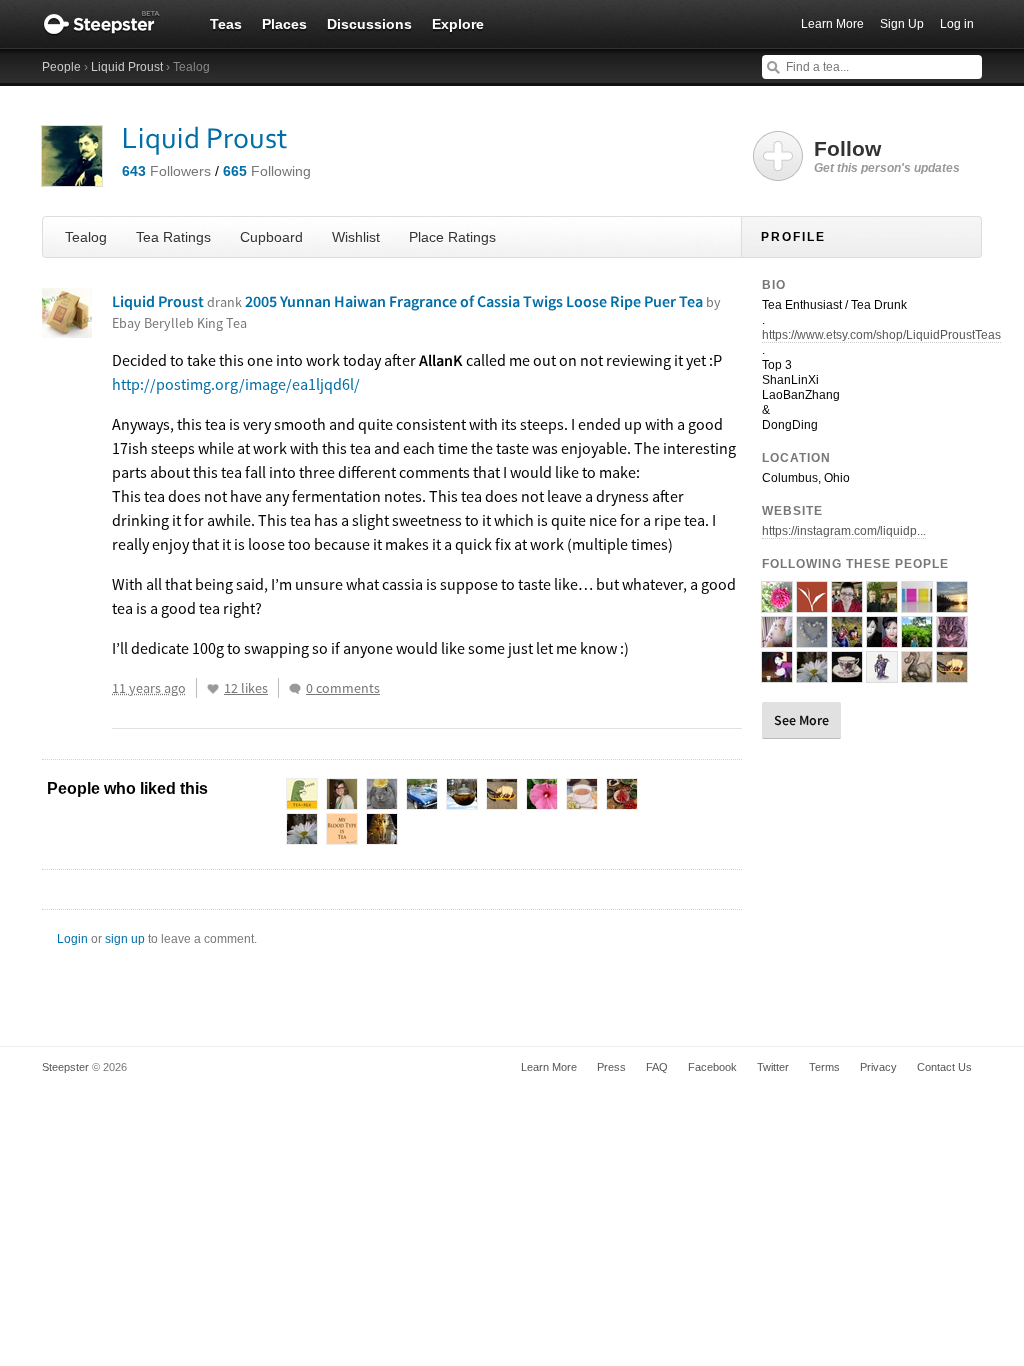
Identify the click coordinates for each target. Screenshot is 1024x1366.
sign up (125, 939)
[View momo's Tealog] (777, 639)
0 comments (343, 688)
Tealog (86, 237)
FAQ (657, 1067)
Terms (824, 1067)
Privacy (878, 1067)
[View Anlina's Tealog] (847, 604)
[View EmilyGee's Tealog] (847, 639)
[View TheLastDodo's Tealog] (917, 674)
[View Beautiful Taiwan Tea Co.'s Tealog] (812, 604)
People (61, 67)
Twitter (773, 1067)
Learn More (832, 24)
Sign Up (902, 24)
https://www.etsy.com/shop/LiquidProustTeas (881, 335)
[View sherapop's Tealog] (917, 604)
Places (284, 24)
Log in (957, 24)
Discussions (369, 24)
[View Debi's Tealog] (882, 639)
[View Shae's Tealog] (882, 604)
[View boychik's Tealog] (952, 674)
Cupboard (271, 237)
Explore (458, 24)
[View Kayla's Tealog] (812, 674)
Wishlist (356, 237)
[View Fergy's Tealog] (777, 674)
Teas (226, 24)
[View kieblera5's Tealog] (952, 639)
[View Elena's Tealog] (917, 639)
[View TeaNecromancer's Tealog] (882, 674)
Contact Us (944, 1067)
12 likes (246, 688)
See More (801, 720)
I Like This (213, 689)
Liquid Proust (127, 67)
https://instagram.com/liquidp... (844, 531)
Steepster (112, 24)
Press (611, 1067)
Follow (887, 156)
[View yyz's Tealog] (952, 604)
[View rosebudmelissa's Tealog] (847, 674)
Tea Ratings (173, 237)
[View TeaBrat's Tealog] (777, 604)
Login (72, 939)
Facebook (712, 1067)
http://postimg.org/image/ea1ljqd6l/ (236, 384)
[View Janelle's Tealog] (812, 639)
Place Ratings (452, 237)
